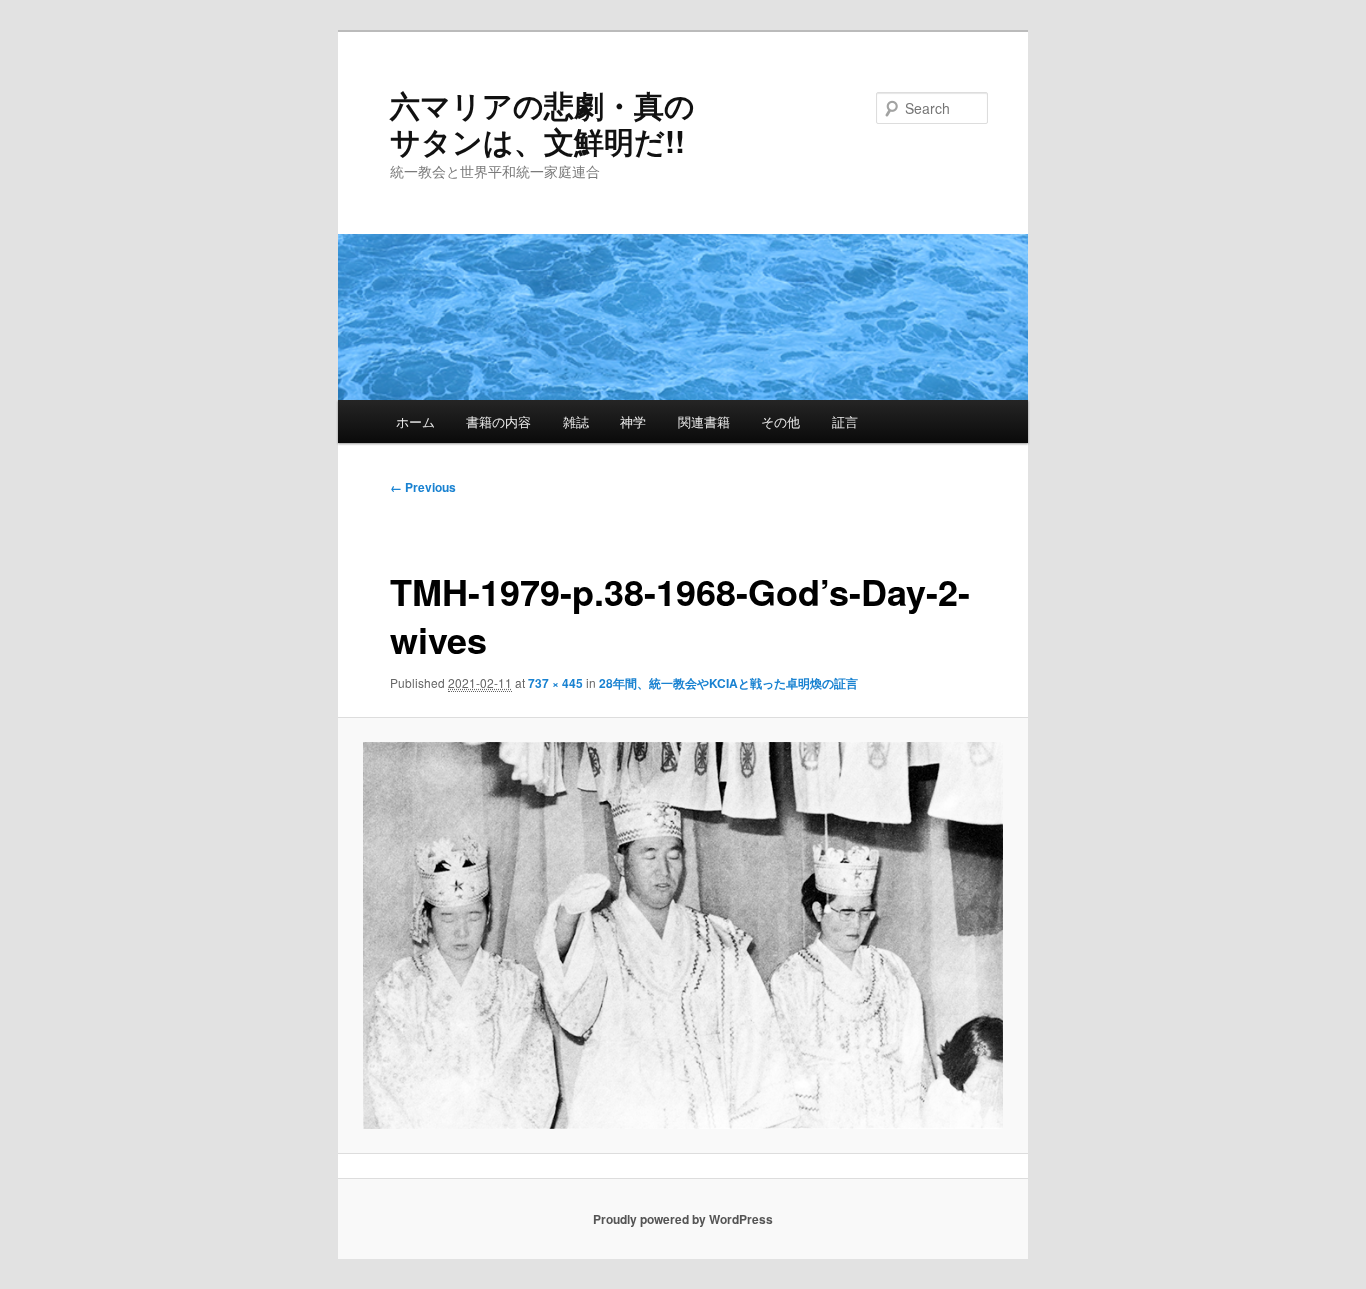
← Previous (423, 487)
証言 (845, 421)
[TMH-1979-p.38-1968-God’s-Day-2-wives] (683, 935)
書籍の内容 (498, 421)
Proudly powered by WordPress (683, 1219)
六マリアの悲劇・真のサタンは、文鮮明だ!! (542, 122)
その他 (780, 421)
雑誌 (576, 421)
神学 (633, 421)
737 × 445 (555, 683)
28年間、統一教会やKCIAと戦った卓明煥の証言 (728, 683)
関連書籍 (704, 421)
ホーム (415, 421)
